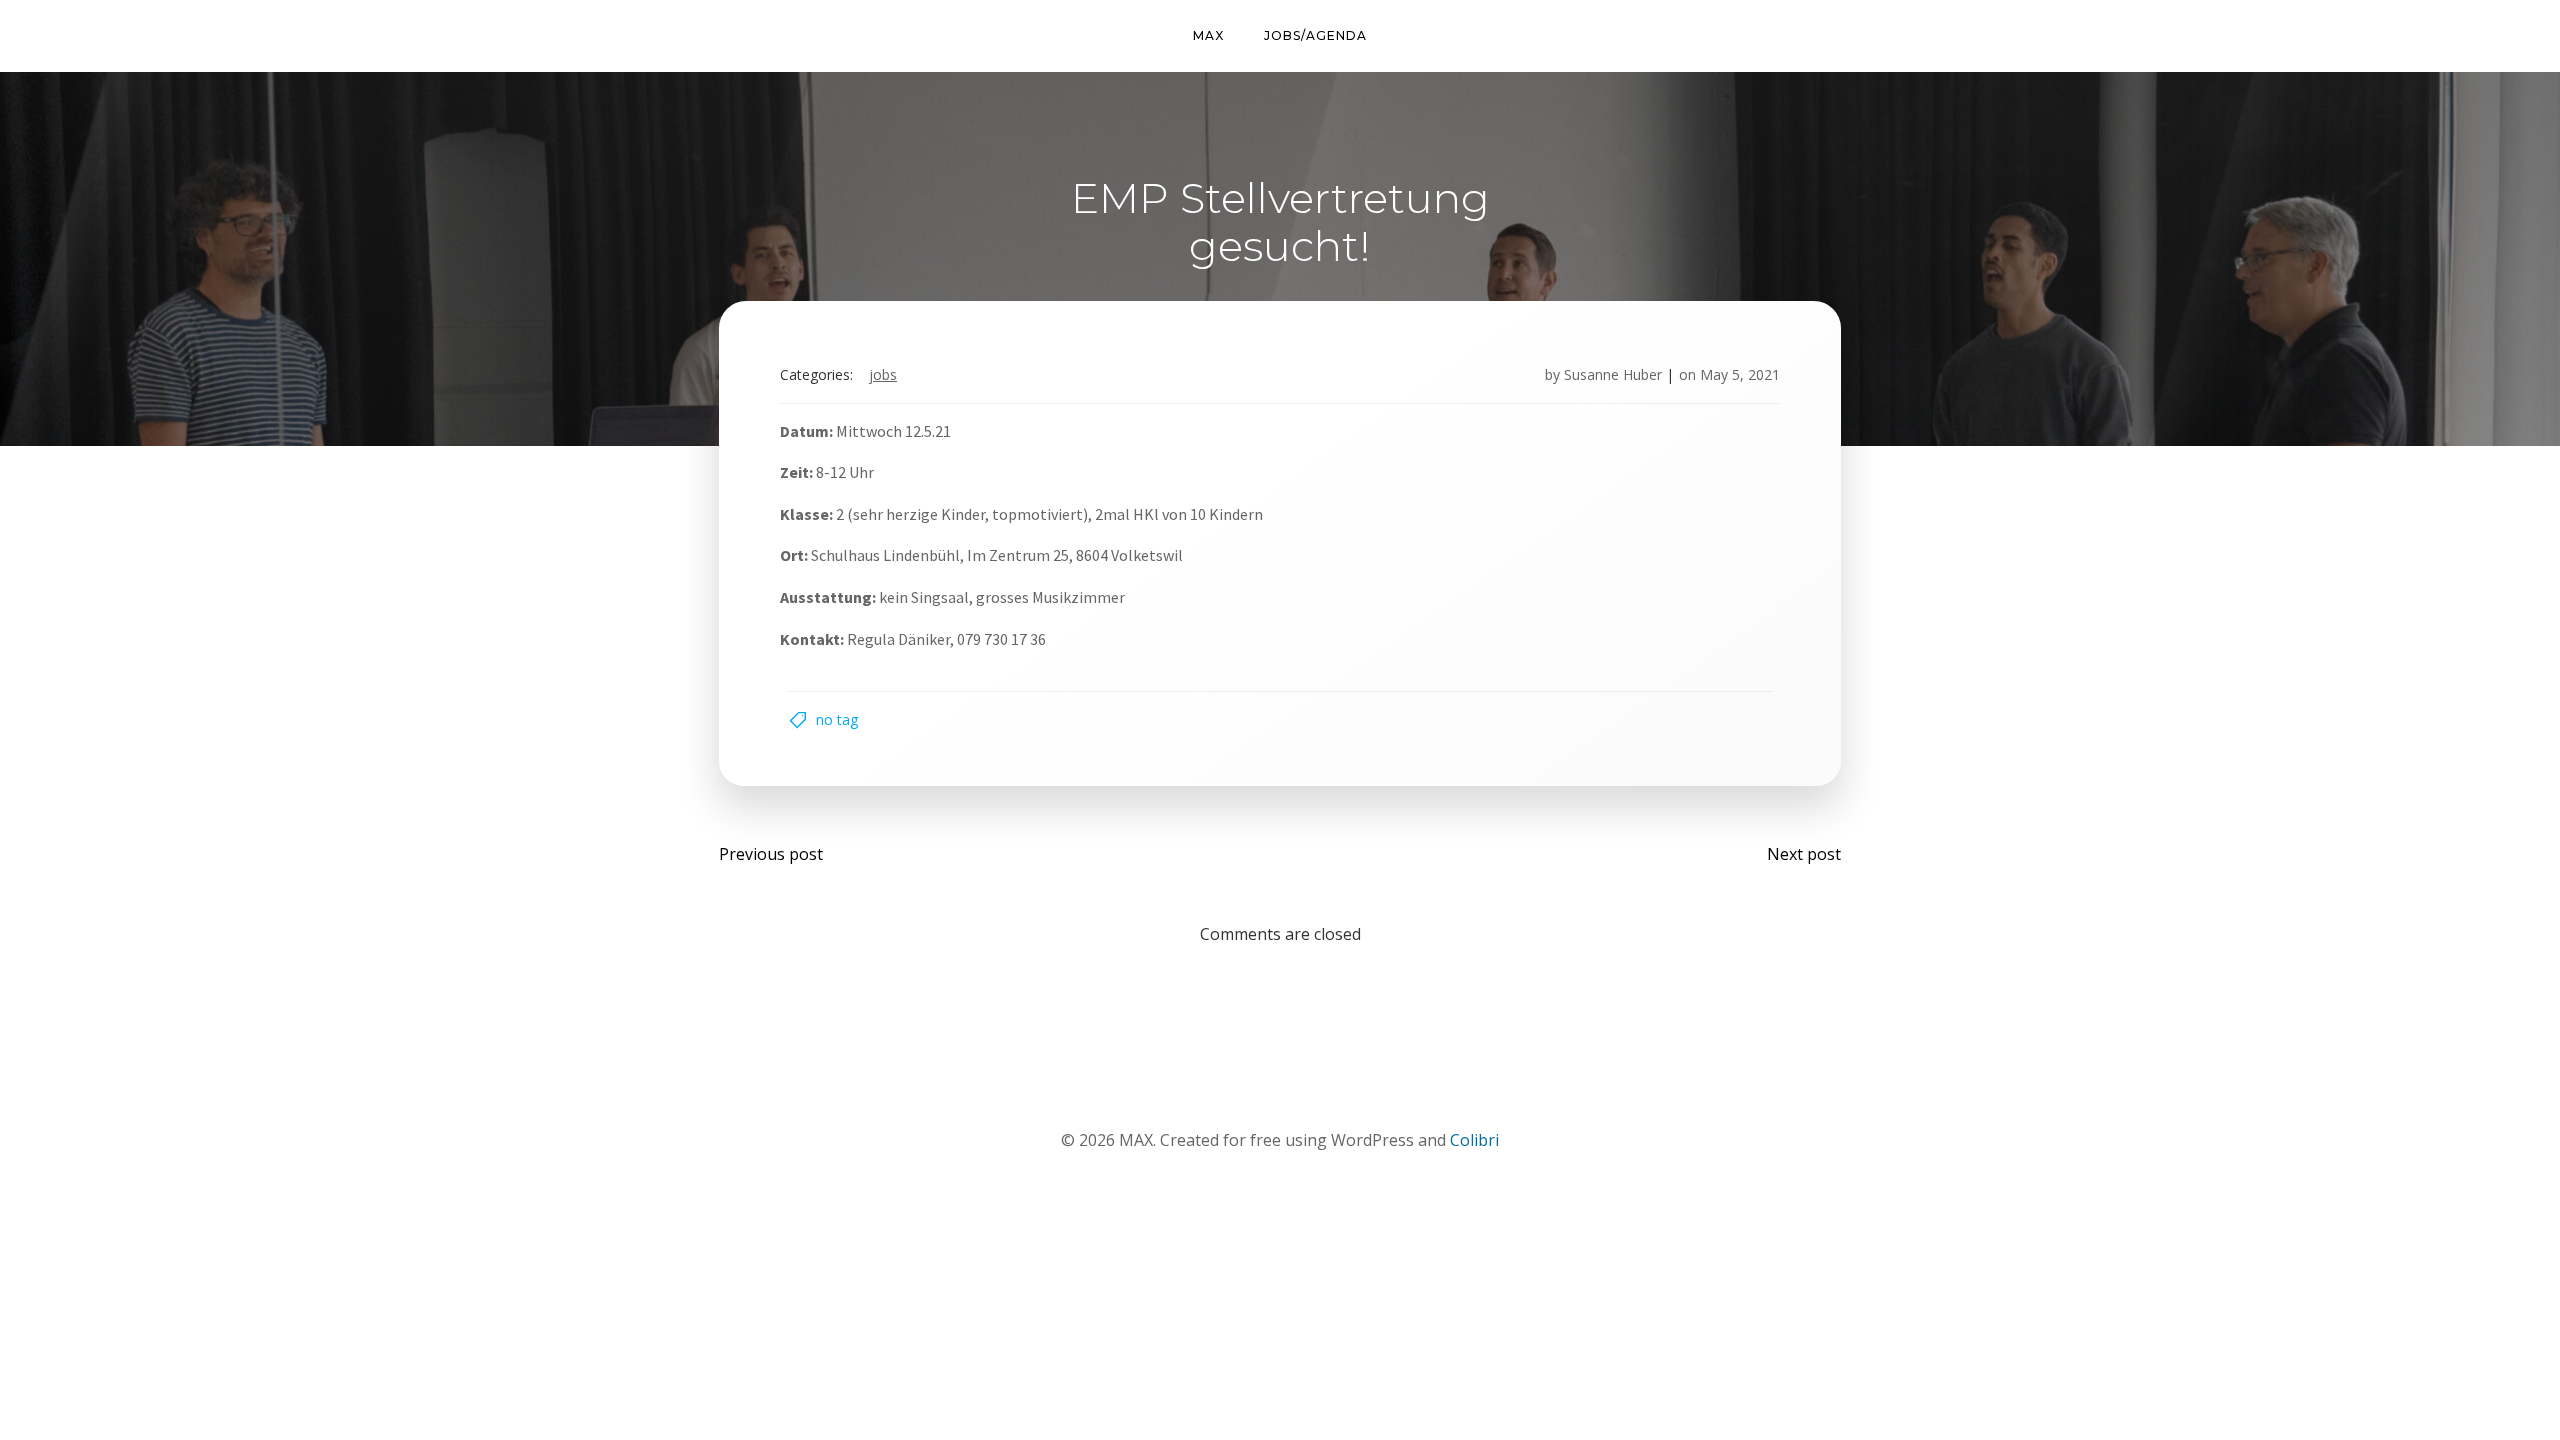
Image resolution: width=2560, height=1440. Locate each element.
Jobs (883, 374)
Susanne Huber (1613, 374)
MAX (1208, 35)
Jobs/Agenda (1315, 35)
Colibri (1474, 1140)
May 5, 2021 (1740, 374)
